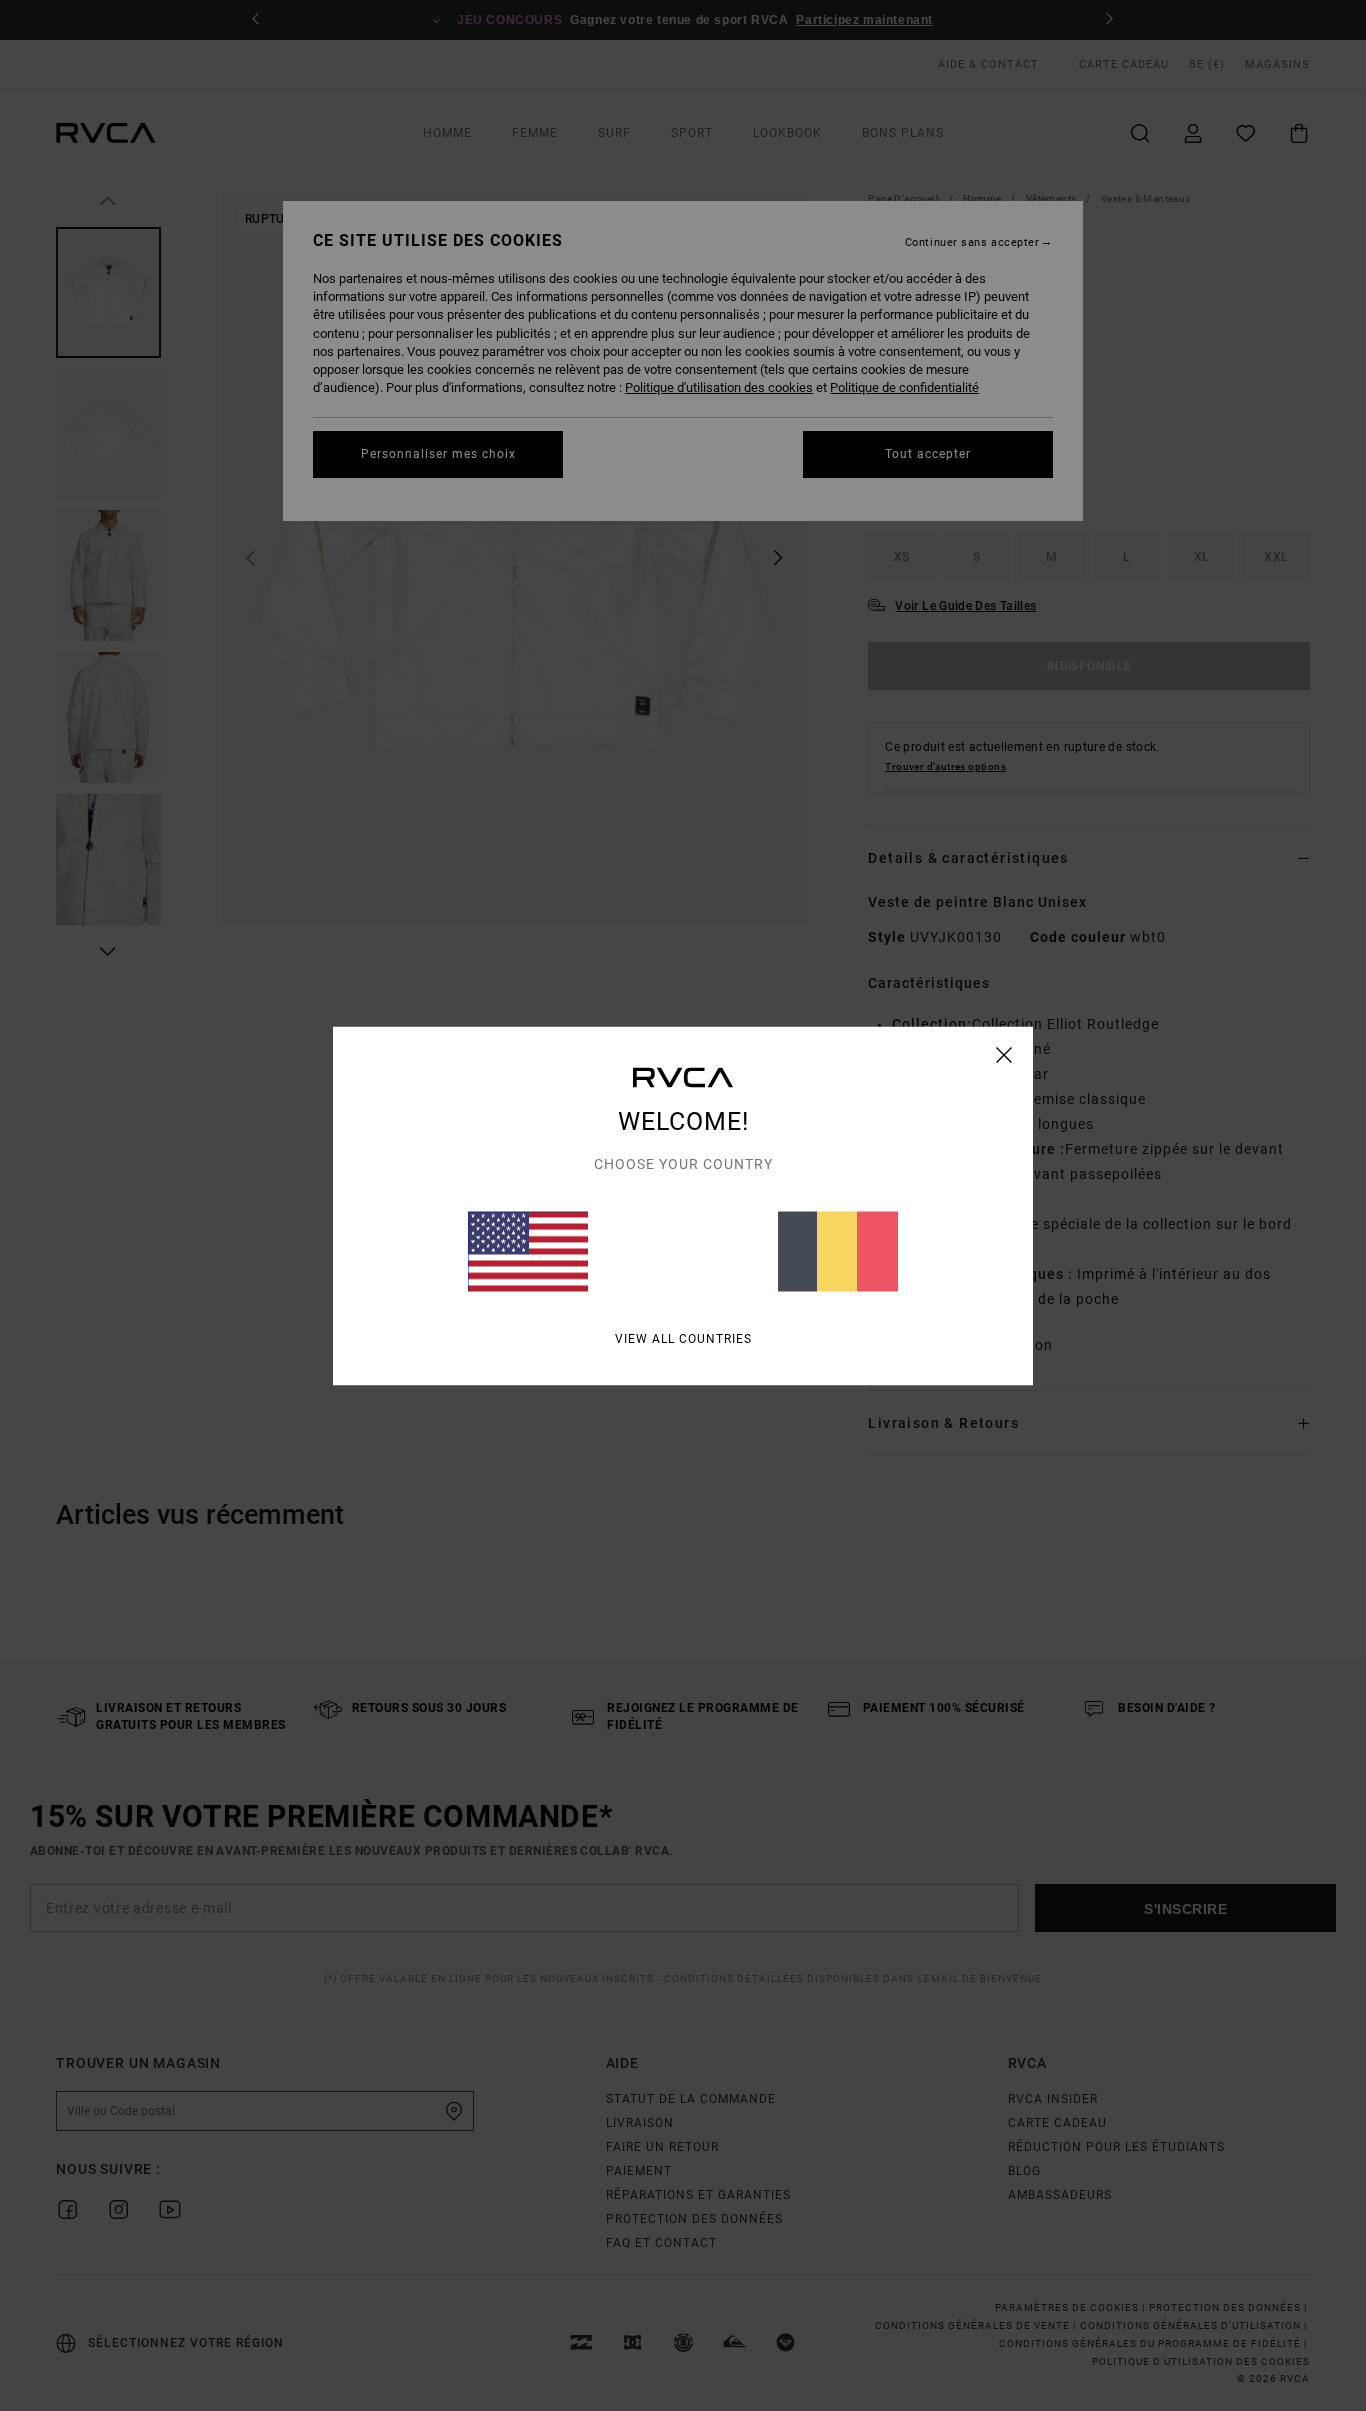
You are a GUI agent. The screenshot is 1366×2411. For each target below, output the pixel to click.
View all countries (683, 1338)
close (1004, 1054)
